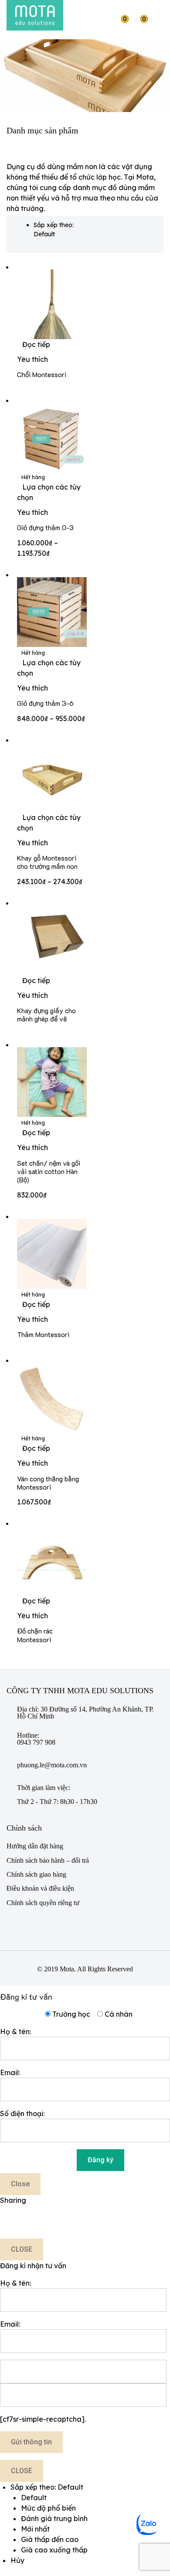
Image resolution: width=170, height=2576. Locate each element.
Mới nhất (35, 2529)
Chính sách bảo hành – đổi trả (48, 1860)
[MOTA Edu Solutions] (35, 15)
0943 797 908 (36, 1742)
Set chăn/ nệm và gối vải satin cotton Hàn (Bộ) (49, 1171)
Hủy (17, 2560)
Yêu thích (32, 359)
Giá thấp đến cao (50, 2539)
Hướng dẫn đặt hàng (35, 1846)
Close (20, 2184)
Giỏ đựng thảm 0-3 (45, 527)
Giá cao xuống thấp (54, 2550)
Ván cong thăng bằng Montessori (48, 1483)
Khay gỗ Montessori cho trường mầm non (47, 862)
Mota (67, 1969)
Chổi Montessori (42, 374)
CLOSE (22, 2249)
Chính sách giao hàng (36, 1874)
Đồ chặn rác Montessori (35, 1635)
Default (34, 2498)
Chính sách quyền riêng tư (43, 1903)
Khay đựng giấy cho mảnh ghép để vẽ (46, 1014)
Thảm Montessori (43, 1334)
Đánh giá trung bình (54, 2518)
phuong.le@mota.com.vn (52, 1765)
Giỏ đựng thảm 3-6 (45, 703)
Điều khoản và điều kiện (40, 1888)
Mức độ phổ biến (48, 2508)
